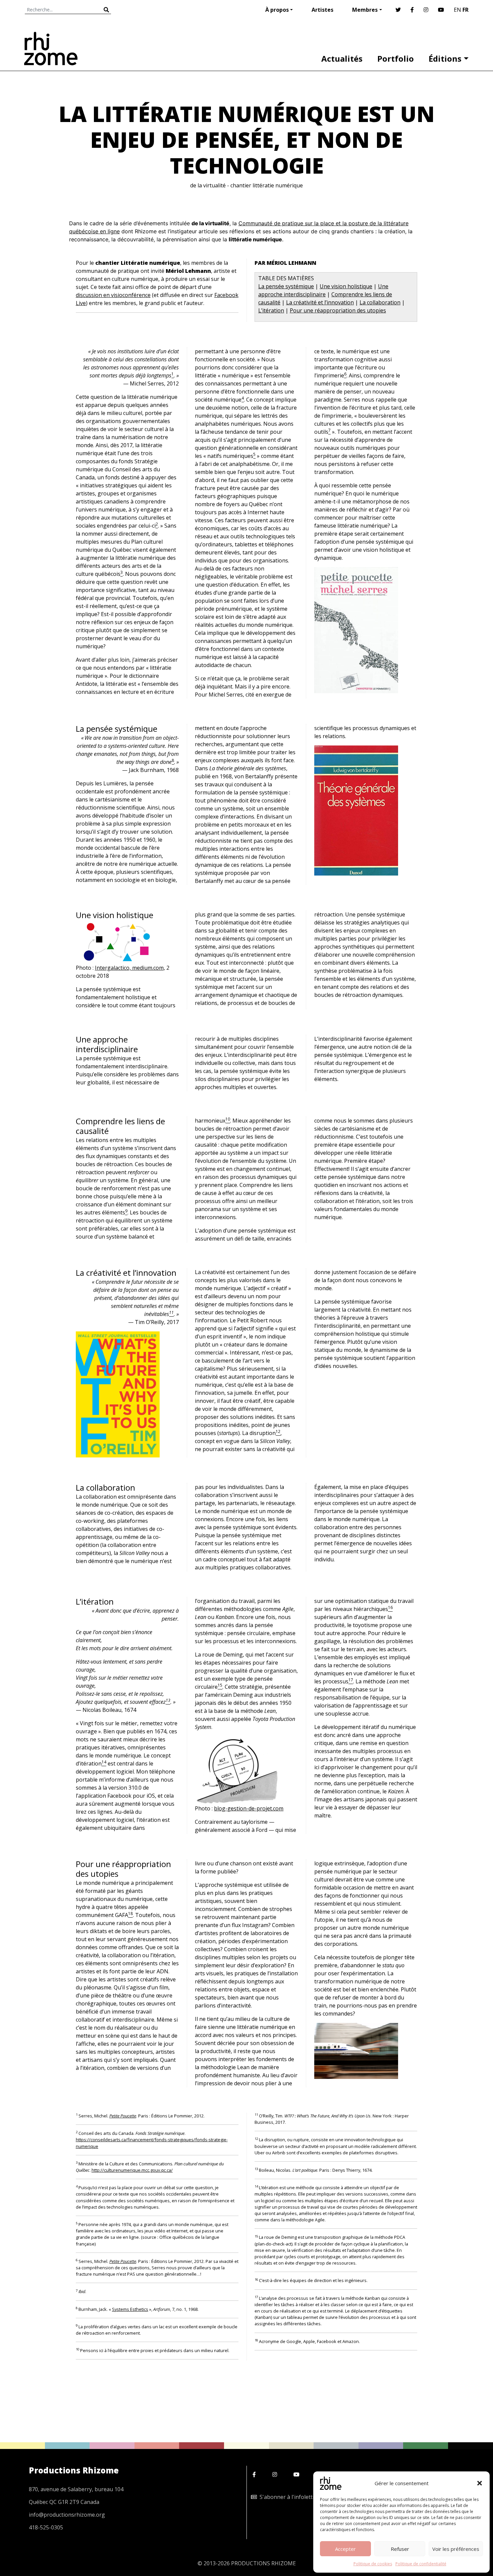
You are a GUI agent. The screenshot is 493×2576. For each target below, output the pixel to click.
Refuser (400, 2549)
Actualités (342, 58)
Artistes (322, 10)
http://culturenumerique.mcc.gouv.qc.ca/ (132, 2170)
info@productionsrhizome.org (67, 2515)
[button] (480, 2483)
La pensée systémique (286, 286)
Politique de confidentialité (421, 2564)
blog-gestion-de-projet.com (249, 1808)
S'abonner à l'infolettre (287, 2497)
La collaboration (380, 302)
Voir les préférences (456, 2549)
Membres (365, 10)
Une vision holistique (346, 286)
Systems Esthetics (130, 2309)
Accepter (345, 2549)
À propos (277, 10)
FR (465, 10)
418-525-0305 (46, 2527)
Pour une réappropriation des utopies (338, 310)
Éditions (445, 58)
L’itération (271, 310)
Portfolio (396, 58)
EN (457, 10)
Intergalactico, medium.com (129, 968)
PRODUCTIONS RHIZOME (263, 2563)
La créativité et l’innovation (320, 302)
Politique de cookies (373, 2564)
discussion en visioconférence (113, 295)
